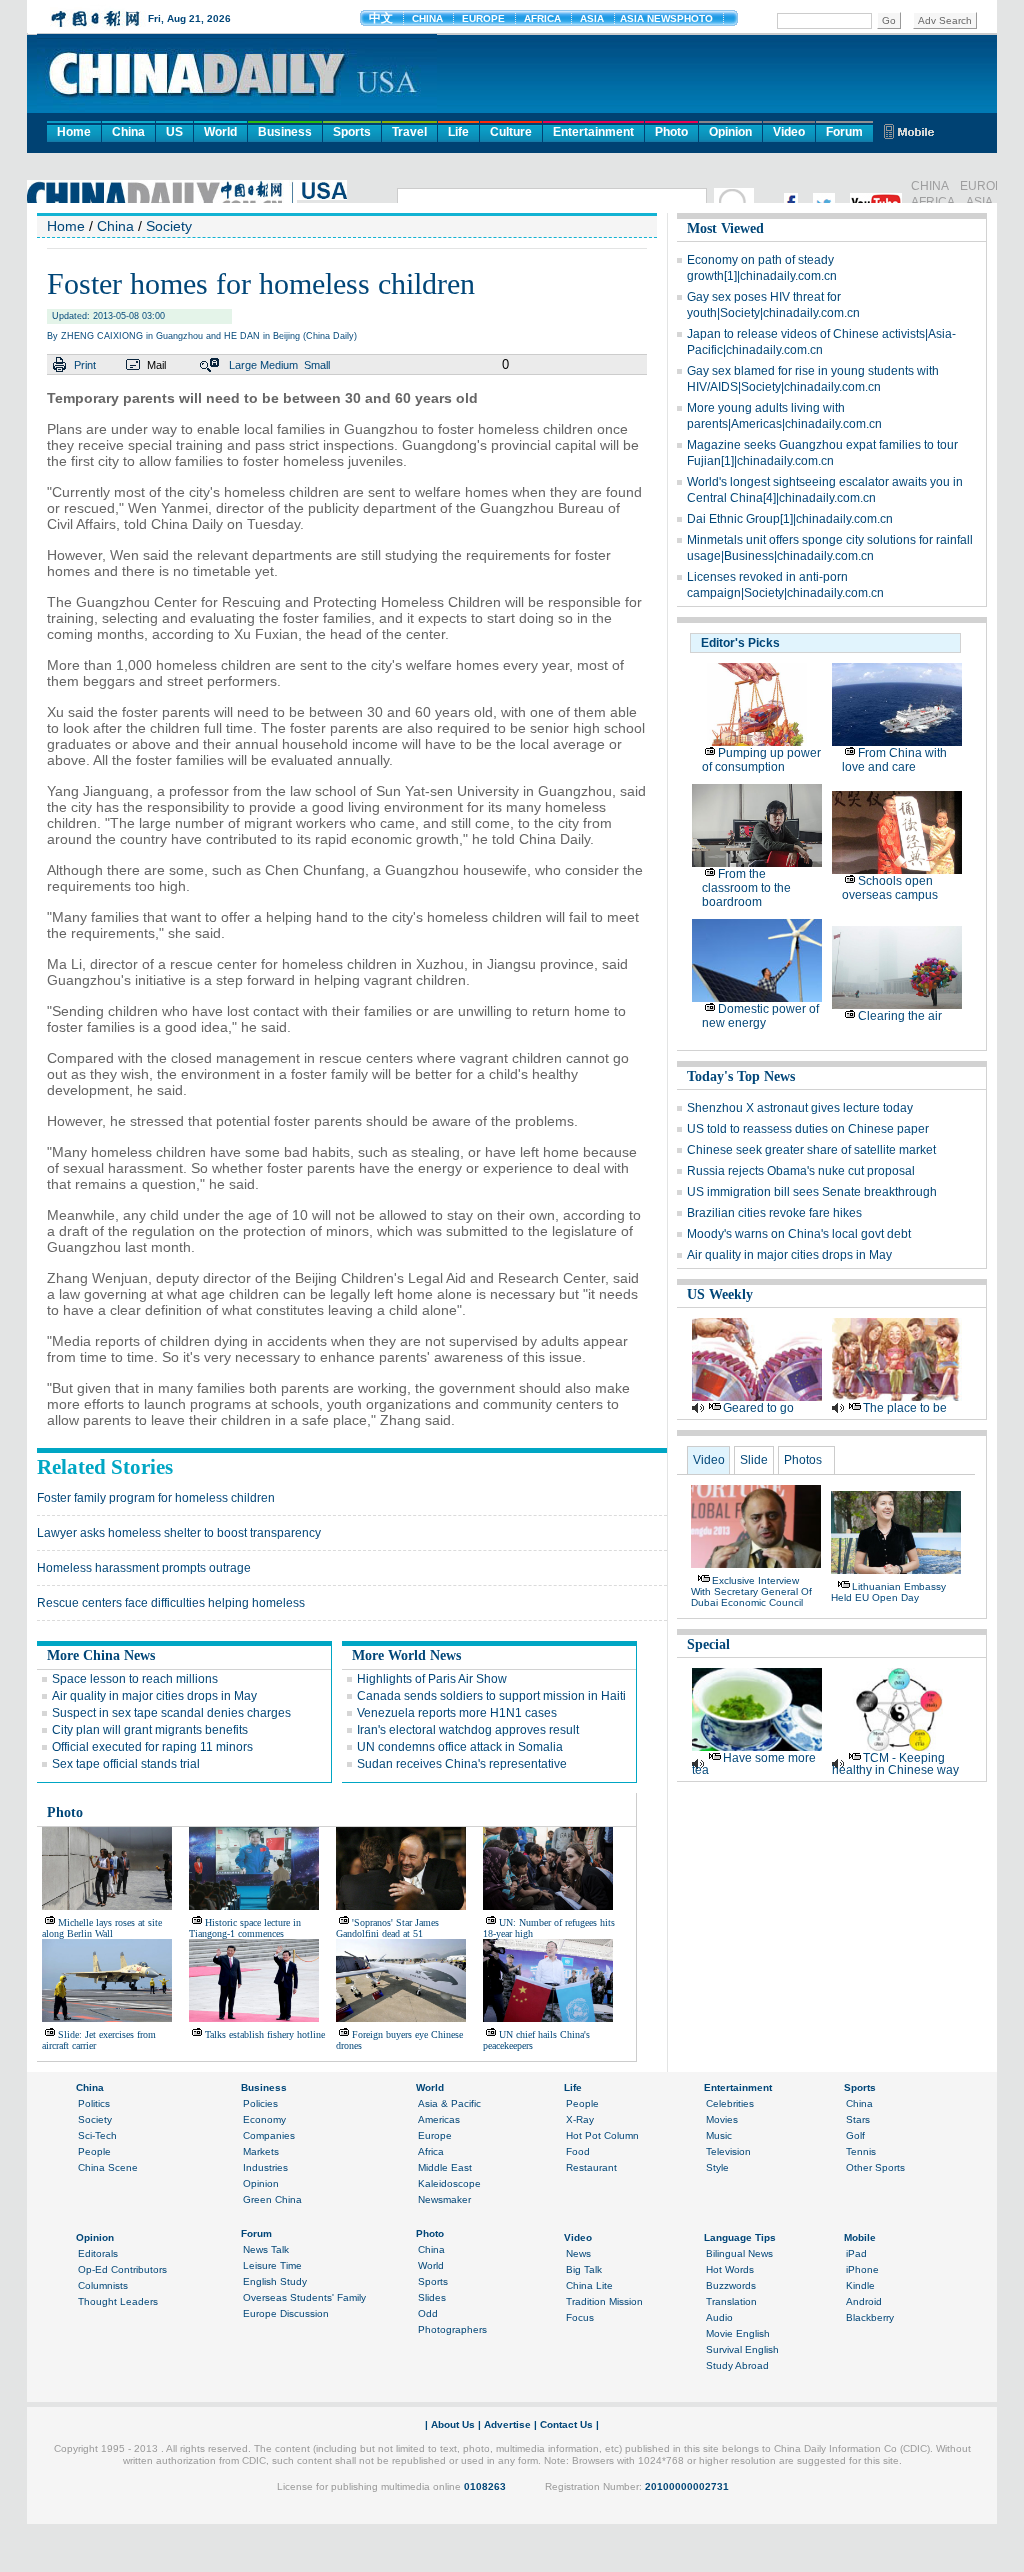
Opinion (730, 132)
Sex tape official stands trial (126, 1764)
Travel (409, 132)
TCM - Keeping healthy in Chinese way (895, 1764)
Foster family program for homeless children (156, 1498)
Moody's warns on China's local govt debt (799, 1234)
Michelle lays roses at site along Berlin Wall (102, 1928)
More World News (406, 1655)
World (220, 132)
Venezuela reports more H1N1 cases (457, 1713)
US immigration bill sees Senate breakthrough (812, 1192)
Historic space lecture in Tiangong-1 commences (245, 1928)
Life (458, 132)
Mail (156, 365)
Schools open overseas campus (890, 888)
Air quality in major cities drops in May (154, 1696)
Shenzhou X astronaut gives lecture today (800, 1108)
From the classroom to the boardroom (746, 888)
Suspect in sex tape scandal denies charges (171, 1713)
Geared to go (758, 1408)
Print (85, 365)
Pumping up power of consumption (761, 760)
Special (708, 1644)
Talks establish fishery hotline (265, 2034)
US (174, 132)
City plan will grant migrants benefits (150, 1730)
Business (285, 132)
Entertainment (593, 132)
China (128, 132)
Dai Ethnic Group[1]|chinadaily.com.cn (790, 519)
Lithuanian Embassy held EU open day (888, 1592)
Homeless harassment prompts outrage (144, 1568)
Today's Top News (741, 1076)
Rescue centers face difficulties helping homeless (171, 1603)
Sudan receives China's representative (462, 1764)
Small (317, 365)
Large (243, 365)
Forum (844, 132)
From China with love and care (894, 760)
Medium (279, 365)
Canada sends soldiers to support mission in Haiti (491, 1696)
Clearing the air (900, 1016)
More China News (101, 1655)
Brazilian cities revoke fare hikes (774, 1213)
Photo (671, 132)
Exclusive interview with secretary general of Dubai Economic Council (751, 1591)
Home (74, 132)
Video (789, 132)
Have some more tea (754, 1764)
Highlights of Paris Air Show (432, 1679)
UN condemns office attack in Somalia (460, 1747)
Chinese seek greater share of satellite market (811, 1150)
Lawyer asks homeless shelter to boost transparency (179, 1533)
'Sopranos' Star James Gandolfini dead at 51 (387, 1928)
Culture (511, 132)
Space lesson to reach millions (135, 1679)
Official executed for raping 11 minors (152, 1747)
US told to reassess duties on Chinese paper (808, 1129)
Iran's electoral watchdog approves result (468, 1730)
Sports (352, 132)
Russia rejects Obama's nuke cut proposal (801, 1171)
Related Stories (105, 1467)
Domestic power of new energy (760, 1016)
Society (169, 226)
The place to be (905, 1408)
